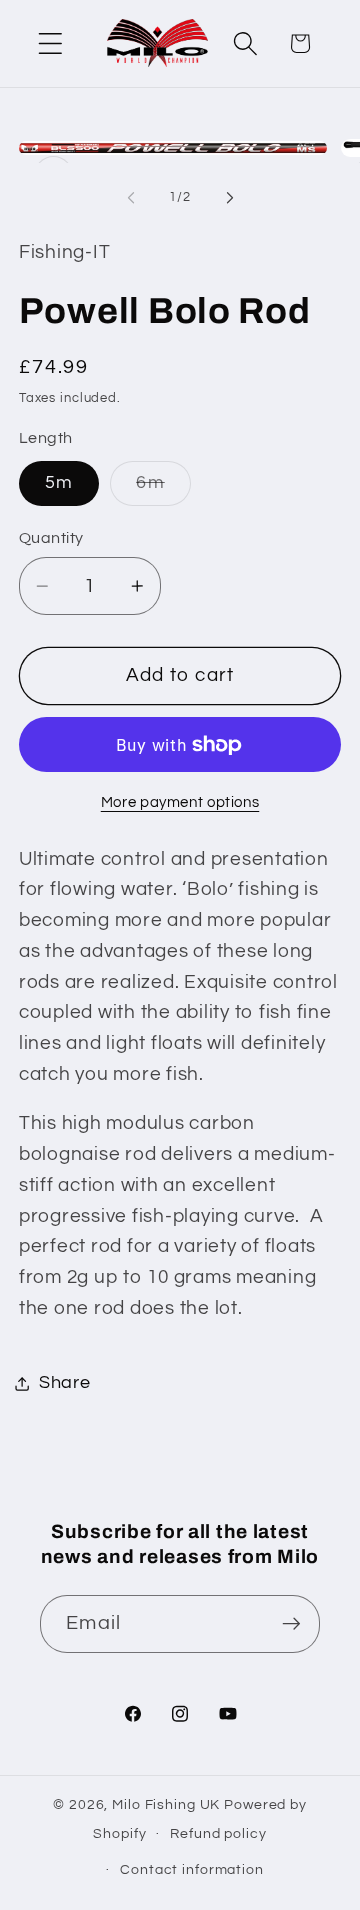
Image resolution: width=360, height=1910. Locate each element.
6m (163, 489)
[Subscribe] (291, 1624)
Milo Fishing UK (166, 1805)
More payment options (180, 802)
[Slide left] (131, 198)
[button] (50, 43)
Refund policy (218, 1834)
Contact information (192, 1870)
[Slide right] (230, 198)
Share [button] (65, 1383)
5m (59, 483)
